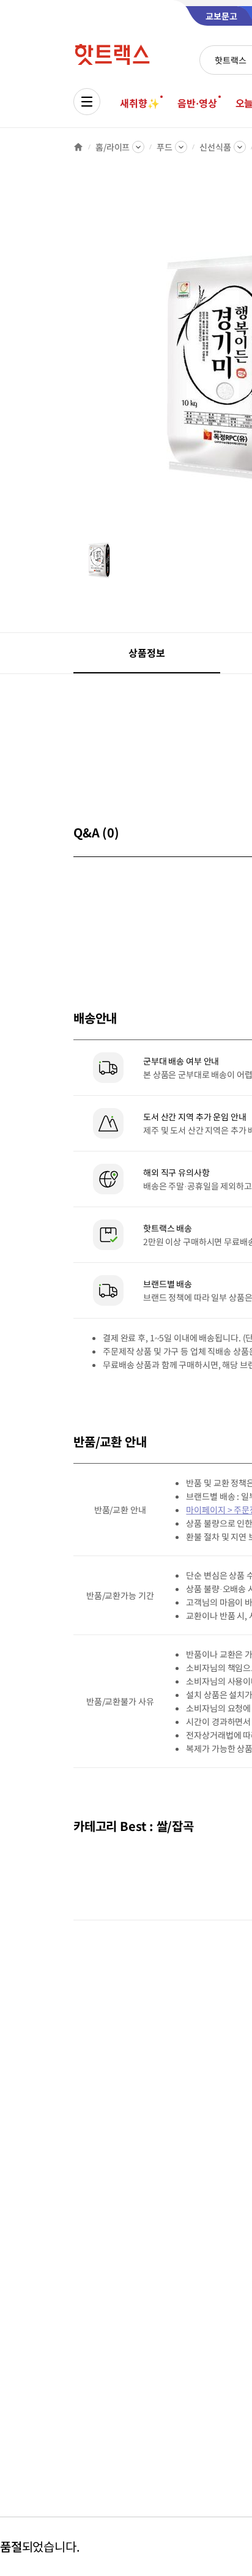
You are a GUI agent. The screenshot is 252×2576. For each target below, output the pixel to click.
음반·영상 (197, 103)
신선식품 (215, 147)
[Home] (78, 147)
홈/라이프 (113, 147)
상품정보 (146, 653)
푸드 (165, 147)
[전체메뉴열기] (87, 102)
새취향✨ (139, 103)
